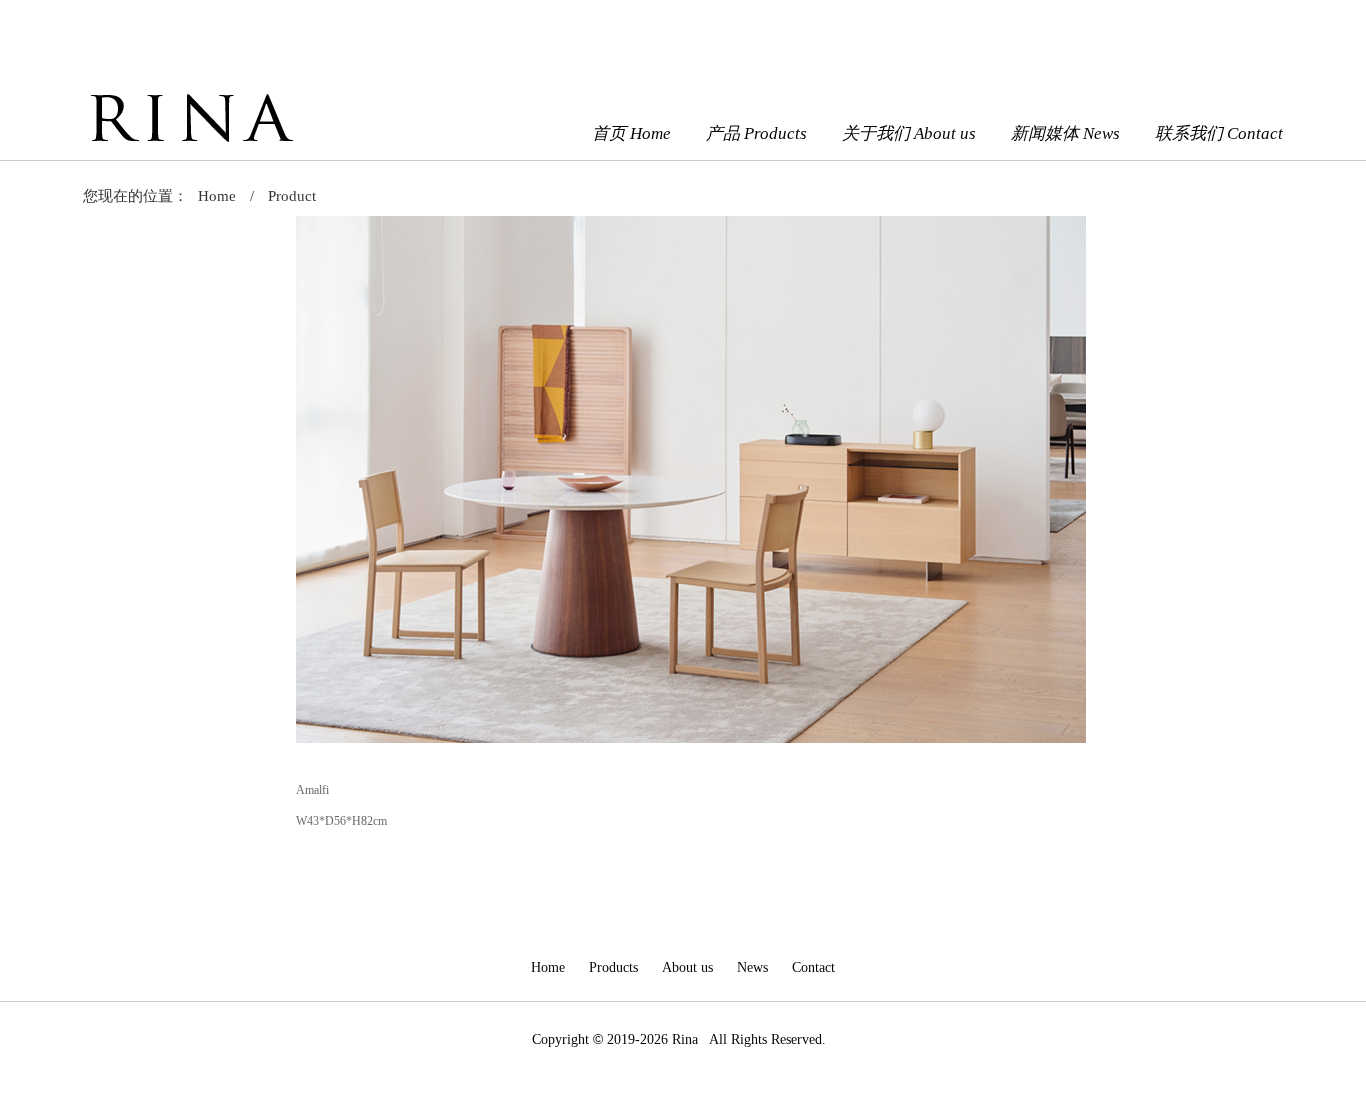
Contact (813, 967)
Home (217, 196)
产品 (756, 133)
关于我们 (909, 133)
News (752, 967)
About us (687, 967)
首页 (631, 133)
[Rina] (189, 149)
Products (613, 967)
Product (292, 196)
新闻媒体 (1065, 133)
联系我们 (1219, 133)
